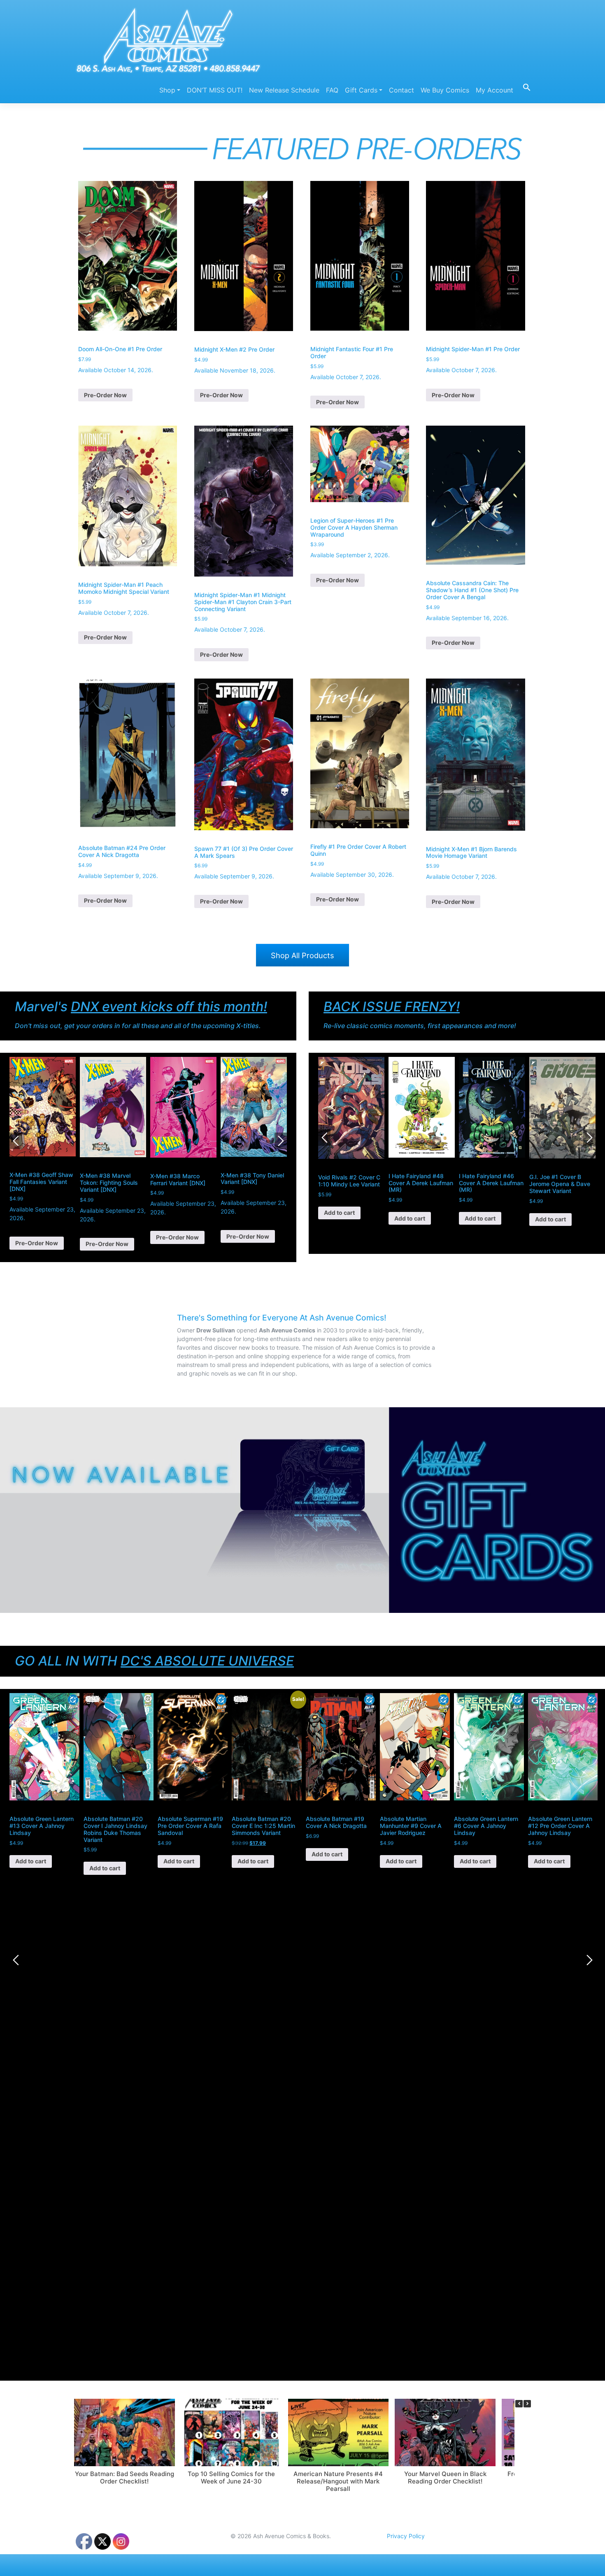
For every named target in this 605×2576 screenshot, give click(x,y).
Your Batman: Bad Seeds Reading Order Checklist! (124, 2478)
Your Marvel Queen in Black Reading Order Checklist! (445, 2478)
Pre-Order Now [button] (105, 395)
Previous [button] (16, 1141)
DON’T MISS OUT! (215, 90)
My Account (494, 90)
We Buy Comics (445, 90)
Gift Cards (361, 90)
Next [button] (281, 1141)
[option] (43, 1154)
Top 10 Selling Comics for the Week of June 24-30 (231, 2478)
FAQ (332, 90)
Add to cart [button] (339, 1218)
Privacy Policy (406, 2536)
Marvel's (141, 1007)
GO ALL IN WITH (154, 1661)
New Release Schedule (284, 90)
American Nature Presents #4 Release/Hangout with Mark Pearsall (338, 2481)
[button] (524, 87)
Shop (167, 90)
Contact (401, 90)
